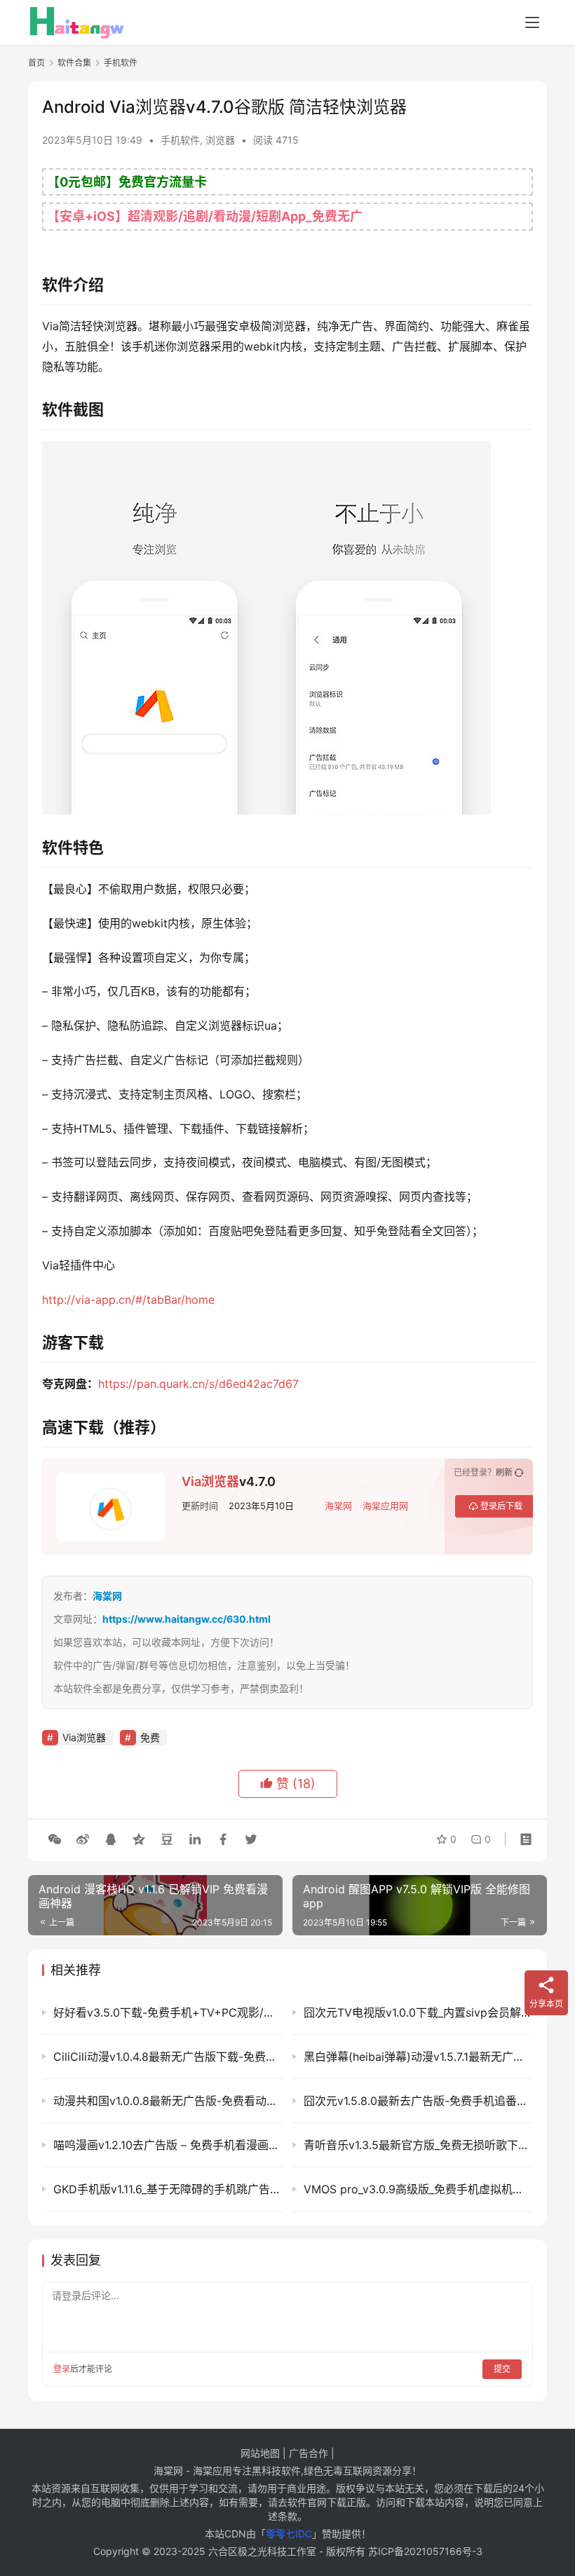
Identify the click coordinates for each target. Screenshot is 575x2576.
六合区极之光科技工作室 (262, 2551)
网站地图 (260, 2453)
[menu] (532, 22)
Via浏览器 (210, 1481)
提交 (502, 2369)
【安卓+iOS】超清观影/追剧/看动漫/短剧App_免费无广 (205, 216)
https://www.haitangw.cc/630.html (187, 1619)
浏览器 (220, 140)
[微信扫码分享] (55, 1839)
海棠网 (338, 1506)
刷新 (504, 1473)
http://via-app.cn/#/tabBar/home (128, 1300)
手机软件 (180, 140)
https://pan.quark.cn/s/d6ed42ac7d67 (198, 1384)
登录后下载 (501, 1506)
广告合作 (309, 2453)
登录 (62, 2369)
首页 (36, 63)
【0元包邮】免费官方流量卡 (127, 182)
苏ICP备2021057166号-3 (425, 2551)
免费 (150, 1737)
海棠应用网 (385, 1506)
